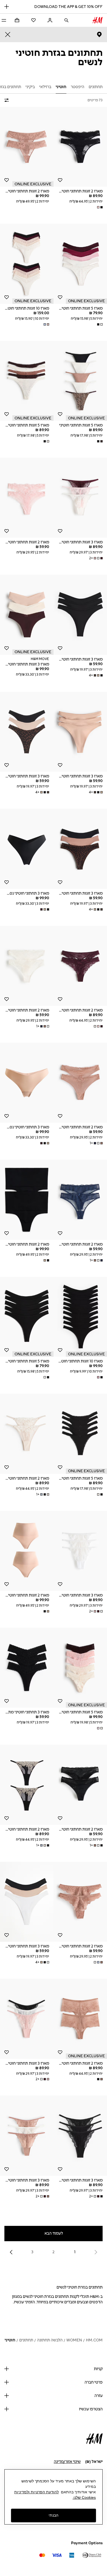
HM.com (94, 2340)
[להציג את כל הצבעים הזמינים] (99, 207)
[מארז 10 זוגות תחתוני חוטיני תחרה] (27, 264)
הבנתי (54, 2515)
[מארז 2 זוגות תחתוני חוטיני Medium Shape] (27, 1200)
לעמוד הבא (54, 2233)
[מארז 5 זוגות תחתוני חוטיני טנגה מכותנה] (27, 381)
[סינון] (8, 100)
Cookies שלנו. (84, 2497)
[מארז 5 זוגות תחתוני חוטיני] (80, 381)
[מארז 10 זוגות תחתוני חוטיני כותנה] (80, 1317)
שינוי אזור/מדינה (67, 2462)
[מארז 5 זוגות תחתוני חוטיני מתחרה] (80, 1668)
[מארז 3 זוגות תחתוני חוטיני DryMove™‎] (27, 615)
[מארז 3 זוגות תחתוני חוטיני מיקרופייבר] (80, 615)
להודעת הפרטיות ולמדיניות (36, 2492)
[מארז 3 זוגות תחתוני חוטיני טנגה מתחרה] (80, 498)
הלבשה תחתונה (50, 2340)
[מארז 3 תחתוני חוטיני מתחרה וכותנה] (27, 1668)
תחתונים (26, 2340)
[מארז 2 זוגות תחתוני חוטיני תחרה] (80, 147)
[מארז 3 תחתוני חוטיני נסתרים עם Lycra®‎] (27, 849)
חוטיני (10, 2340)
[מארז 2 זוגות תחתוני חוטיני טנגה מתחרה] (27, 1434)
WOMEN (74, 2340)
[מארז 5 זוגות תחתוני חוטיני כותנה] (80, 264)
